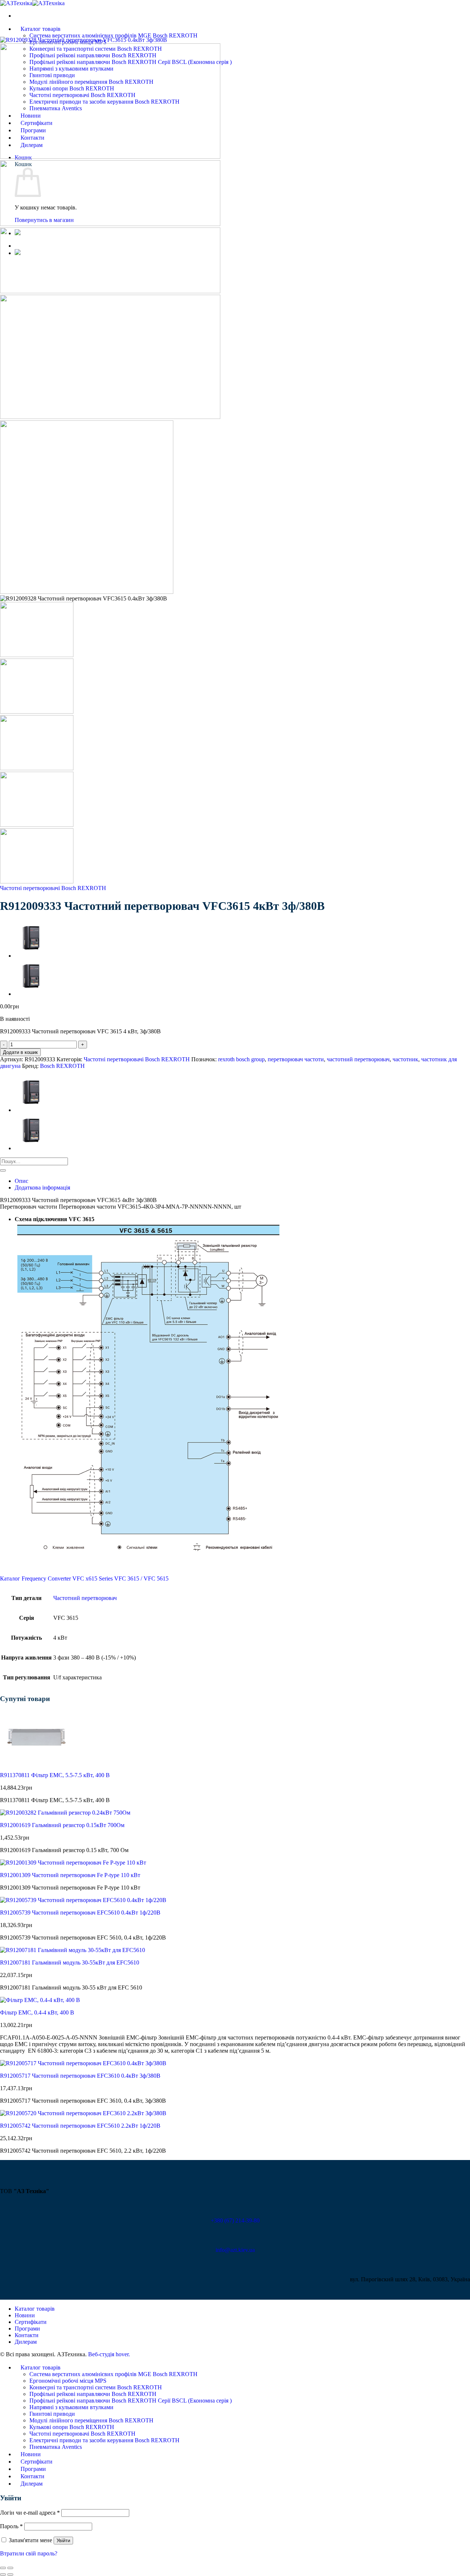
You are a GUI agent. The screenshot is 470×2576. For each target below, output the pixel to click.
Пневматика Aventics (56, 2447)
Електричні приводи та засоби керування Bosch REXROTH (104, 2440)
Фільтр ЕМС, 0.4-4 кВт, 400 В (37, 2012)
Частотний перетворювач (85, 1598)
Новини (25, 2315)
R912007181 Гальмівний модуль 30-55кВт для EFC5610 (70, 1963)
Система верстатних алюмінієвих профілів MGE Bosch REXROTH (113, 35)
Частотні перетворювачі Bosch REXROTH (53, 888)
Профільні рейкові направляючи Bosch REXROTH (93, 2394)
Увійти (63, 2541)
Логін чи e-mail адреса (30, 2513)
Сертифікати (31, 2322)
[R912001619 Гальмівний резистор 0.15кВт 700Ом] (65, 1813)
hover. (109, 2354)
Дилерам (26, 2342)
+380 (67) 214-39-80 (235, 2220)
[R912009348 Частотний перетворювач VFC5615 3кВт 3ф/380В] (33, 994)
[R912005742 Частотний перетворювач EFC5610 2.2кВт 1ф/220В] (83, 2113)
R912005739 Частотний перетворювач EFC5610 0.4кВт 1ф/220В (80, 1913)
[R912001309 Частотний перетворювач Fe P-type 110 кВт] (73, 1863)
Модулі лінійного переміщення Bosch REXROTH (91, 2420)
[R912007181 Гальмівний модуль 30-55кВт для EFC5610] (73, 1950)
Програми (27, 2329)
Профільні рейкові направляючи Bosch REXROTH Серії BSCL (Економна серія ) (131, 2401)
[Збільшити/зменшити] (10, 2568)
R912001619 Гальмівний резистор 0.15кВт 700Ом (62, 1825)
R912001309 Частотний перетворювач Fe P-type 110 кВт (70, 1875)
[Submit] (3, 1170)
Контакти (27, 2335)
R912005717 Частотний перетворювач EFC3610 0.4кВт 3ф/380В (80, 2076)
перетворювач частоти (296, 1059)
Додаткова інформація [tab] (42, 1187)
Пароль (11, 2526)
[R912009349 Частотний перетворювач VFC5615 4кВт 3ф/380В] (33, 956)
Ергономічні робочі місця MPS (68, 2381)
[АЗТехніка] (32, 3)
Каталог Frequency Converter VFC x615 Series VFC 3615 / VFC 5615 (84, 1578)
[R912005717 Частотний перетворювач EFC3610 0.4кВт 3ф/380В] (83, 2063)
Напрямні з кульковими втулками (71, 2407)
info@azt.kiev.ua (235, 2250)
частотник (405, 1059)
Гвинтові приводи (52, 2414)
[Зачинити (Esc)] (3, 2568)
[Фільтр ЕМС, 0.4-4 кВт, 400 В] (40, 2000)
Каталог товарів (41, 29)
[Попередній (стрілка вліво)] (3, 2575)
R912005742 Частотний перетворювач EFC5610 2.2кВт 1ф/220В (80, 2126)
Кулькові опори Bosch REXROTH (72, 2427)
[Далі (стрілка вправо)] (10, 2575)
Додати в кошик (20, 1052)
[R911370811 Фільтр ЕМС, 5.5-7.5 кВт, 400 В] (37, 1763)
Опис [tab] (21, 1181)
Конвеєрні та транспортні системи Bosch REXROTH (96, 2387)
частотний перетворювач (358, 1059)
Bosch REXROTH (62, 1066)
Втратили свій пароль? (29, 2553)
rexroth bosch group (241, 1059)
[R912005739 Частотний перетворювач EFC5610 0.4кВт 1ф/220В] (83, 1900)
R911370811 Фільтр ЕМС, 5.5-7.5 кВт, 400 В (55, 1775)
